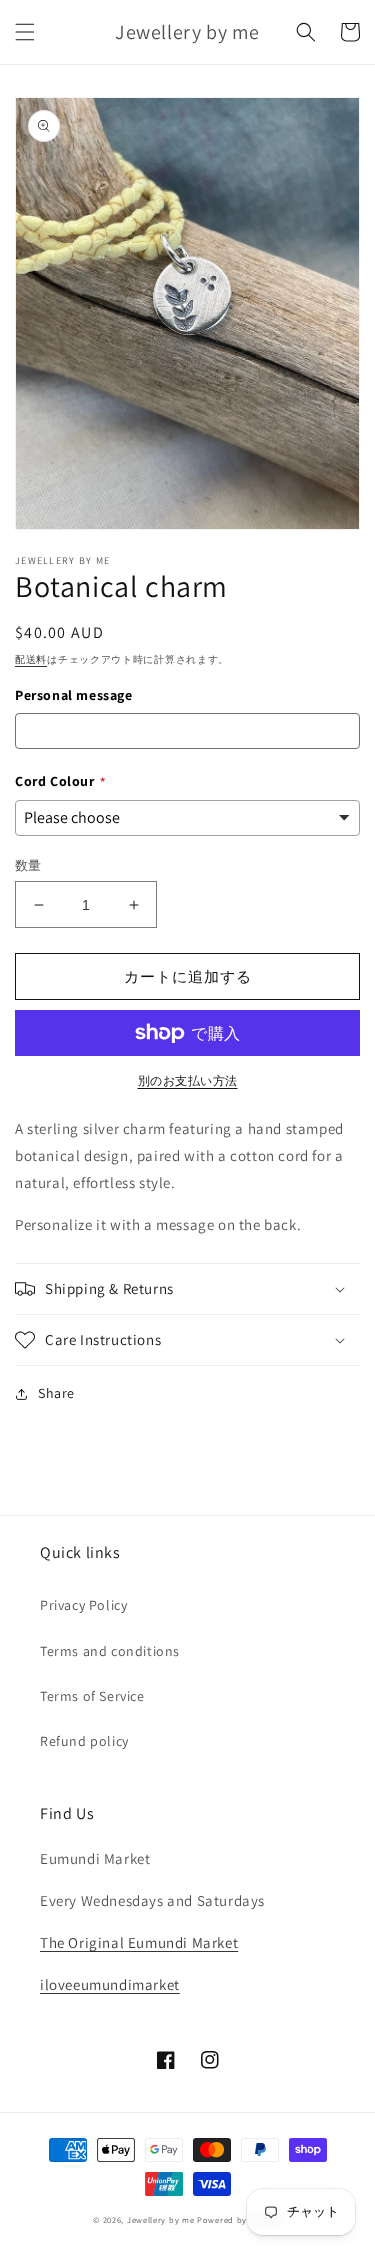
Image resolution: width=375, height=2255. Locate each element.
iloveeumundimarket (110, 1984)
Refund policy (84, 1741)
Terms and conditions (110, 1651)
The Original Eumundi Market (139, 1942)
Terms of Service (92, 1696)
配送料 (31, 659)
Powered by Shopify (239, 2219)
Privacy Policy (83, 1605)
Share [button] (56, 1393)
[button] (25, 32)
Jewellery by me (161, 2219)
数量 (28, 865)
